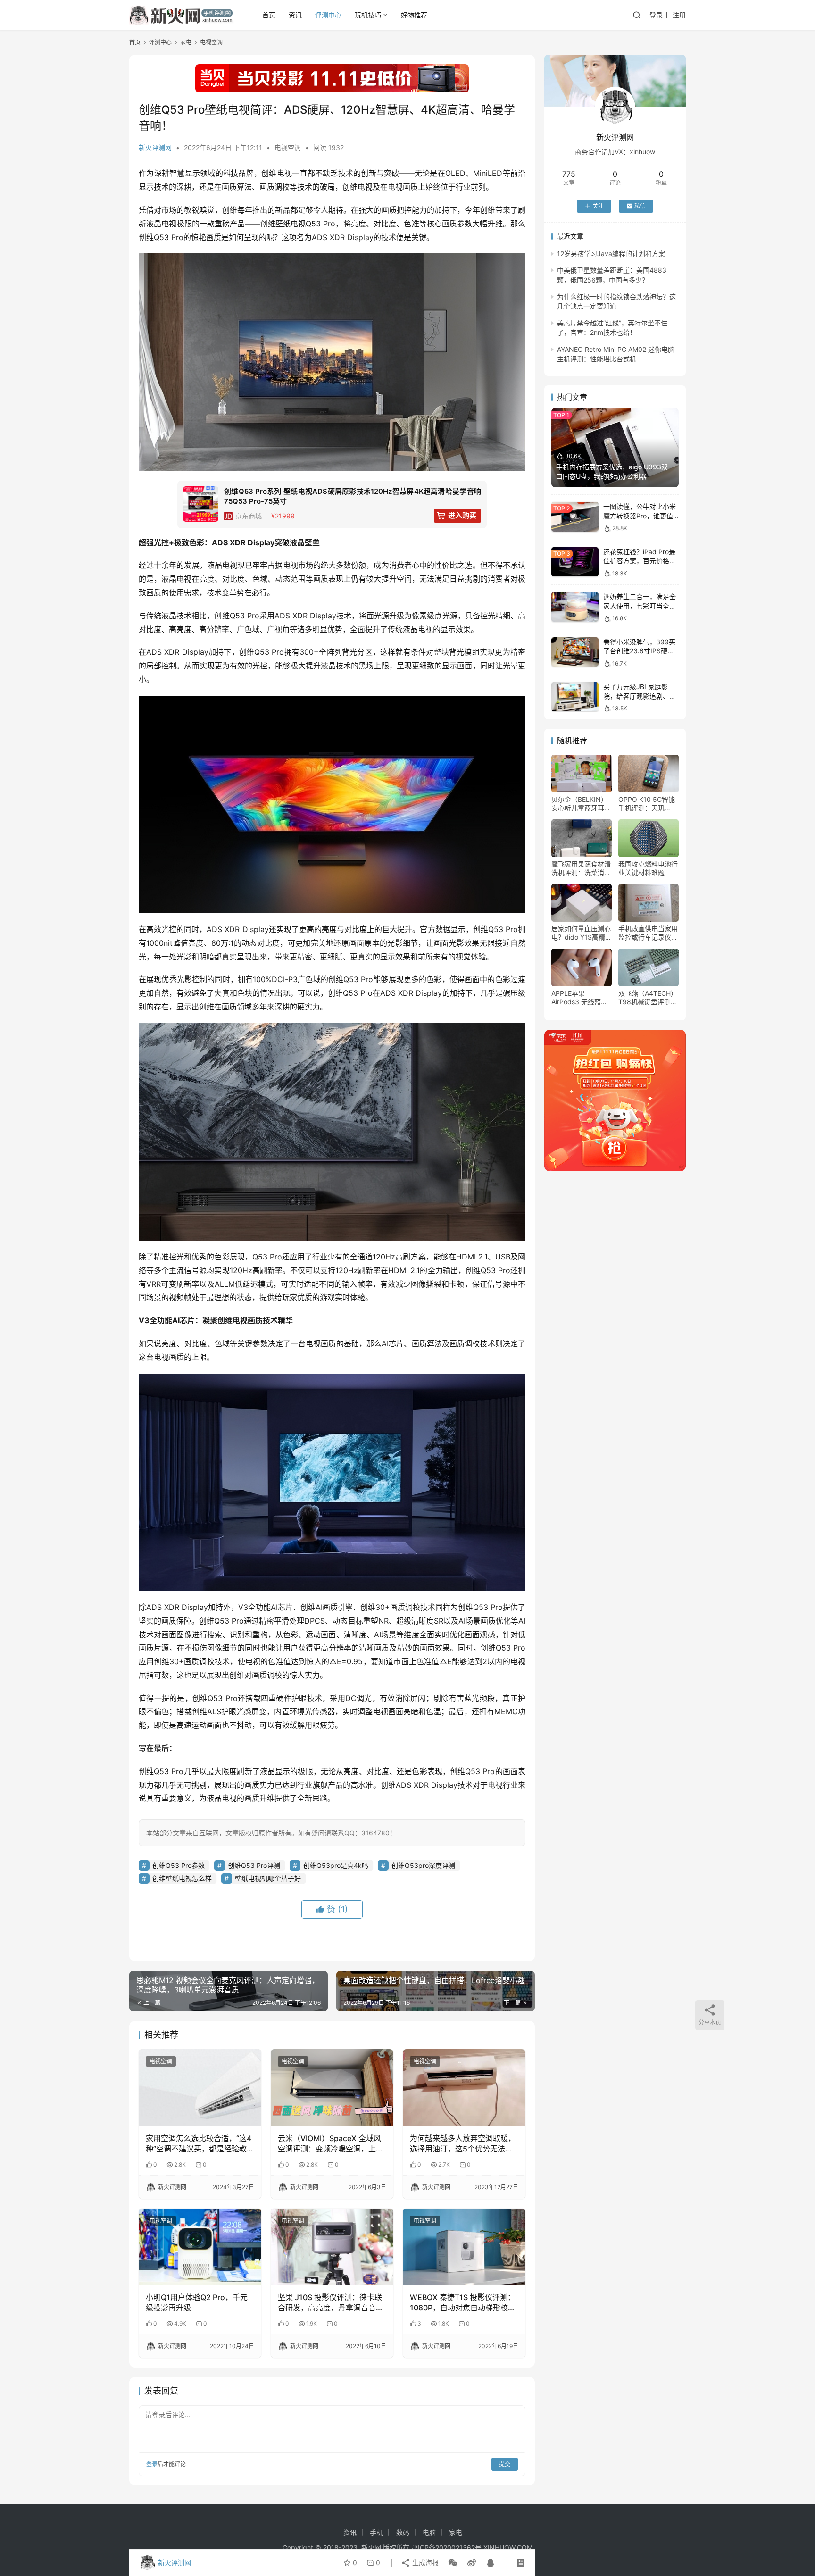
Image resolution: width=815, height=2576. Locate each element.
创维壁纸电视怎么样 (182, 1878)
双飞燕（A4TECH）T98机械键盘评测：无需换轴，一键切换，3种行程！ (648, 998)
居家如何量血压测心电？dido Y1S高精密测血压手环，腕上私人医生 (582, 933)
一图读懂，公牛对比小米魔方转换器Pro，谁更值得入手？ (640, 516)
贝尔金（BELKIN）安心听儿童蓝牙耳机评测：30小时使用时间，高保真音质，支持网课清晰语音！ (581, 804)
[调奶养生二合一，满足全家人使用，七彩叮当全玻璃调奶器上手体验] (575, 607)
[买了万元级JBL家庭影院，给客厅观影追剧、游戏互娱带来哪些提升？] (575, 697)
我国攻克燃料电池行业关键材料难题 (648, 868)
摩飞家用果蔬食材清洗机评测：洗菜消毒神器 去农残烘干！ (581, 868)
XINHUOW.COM (508, 2547)
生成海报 (424, 2563)
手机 (376, 2532)
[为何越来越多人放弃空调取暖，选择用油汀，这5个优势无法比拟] (464, 2087)
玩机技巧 (368, 15)
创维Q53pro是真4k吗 (336, 1865)
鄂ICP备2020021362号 (446, 2547)
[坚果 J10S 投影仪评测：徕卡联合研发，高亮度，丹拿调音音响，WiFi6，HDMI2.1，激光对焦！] (332, 2247)
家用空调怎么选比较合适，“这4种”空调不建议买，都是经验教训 (199, 2144)
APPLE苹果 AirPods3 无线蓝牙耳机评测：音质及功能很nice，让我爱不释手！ (581, 998)
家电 (456, 2532)
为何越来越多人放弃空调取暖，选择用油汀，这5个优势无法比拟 (463, 2144)
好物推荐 (414, 15)
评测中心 (328, 15)
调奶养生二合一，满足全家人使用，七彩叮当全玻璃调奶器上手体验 (640, 606)
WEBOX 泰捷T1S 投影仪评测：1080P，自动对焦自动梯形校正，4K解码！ (462, 2303)
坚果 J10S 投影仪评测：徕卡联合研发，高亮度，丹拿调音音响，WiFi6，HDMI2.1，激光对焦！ (330, 2303)
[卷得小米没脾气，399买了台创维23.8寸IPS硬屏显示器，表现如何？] (575, 652)
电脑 (429, 2532)
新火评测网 (155, 147)
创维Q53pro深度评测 (423, 1865)
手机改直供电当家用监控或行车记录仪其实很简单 (648, 933)
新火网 (371, 2547)
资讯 (295, 15)
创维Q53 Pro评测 (254, 1865)
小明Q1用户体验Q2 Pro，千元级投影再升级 (197, 2302)
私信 (640, 206)
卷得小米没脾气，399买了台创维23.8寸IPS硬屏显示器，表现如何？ (639, 651)
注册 (679, 15)
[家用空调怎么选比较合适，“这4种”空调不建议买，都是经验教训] (200, 2087)
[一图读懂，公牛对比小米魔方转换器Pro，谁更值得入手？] (575, 517)
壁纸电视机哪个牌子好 (268, 1878)
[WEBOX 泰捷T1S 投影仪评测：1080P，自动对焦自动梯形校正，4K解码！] (464, 2247)
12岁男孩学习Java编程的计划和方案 (611, 254)
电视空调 (288, 147)
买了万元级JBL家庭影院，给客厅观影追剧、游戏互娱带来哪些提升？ (640, 696)
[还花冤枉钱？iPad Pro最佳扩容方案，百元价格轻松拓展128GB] (575, 562)
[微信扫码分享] (453, 2563)
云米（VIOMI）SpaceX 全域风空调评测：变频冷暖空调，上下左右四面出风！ (331, 2144)
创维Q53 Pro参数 (179, 1865)
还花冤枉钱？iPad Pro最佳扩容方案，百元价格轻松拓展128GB (640, 561)
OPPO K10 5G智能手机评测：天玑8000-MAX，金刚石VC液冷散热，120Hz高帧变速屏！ (649, 804)
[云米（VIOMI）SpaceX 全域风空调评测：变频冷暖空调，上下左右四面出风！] (332, 2087)
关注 (598, 206)
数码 (403, 2532)
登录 (656, 15)
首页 (269, 15)
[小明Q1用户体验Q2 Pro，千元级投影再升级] (200, 2247)
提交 (505, 2464)
